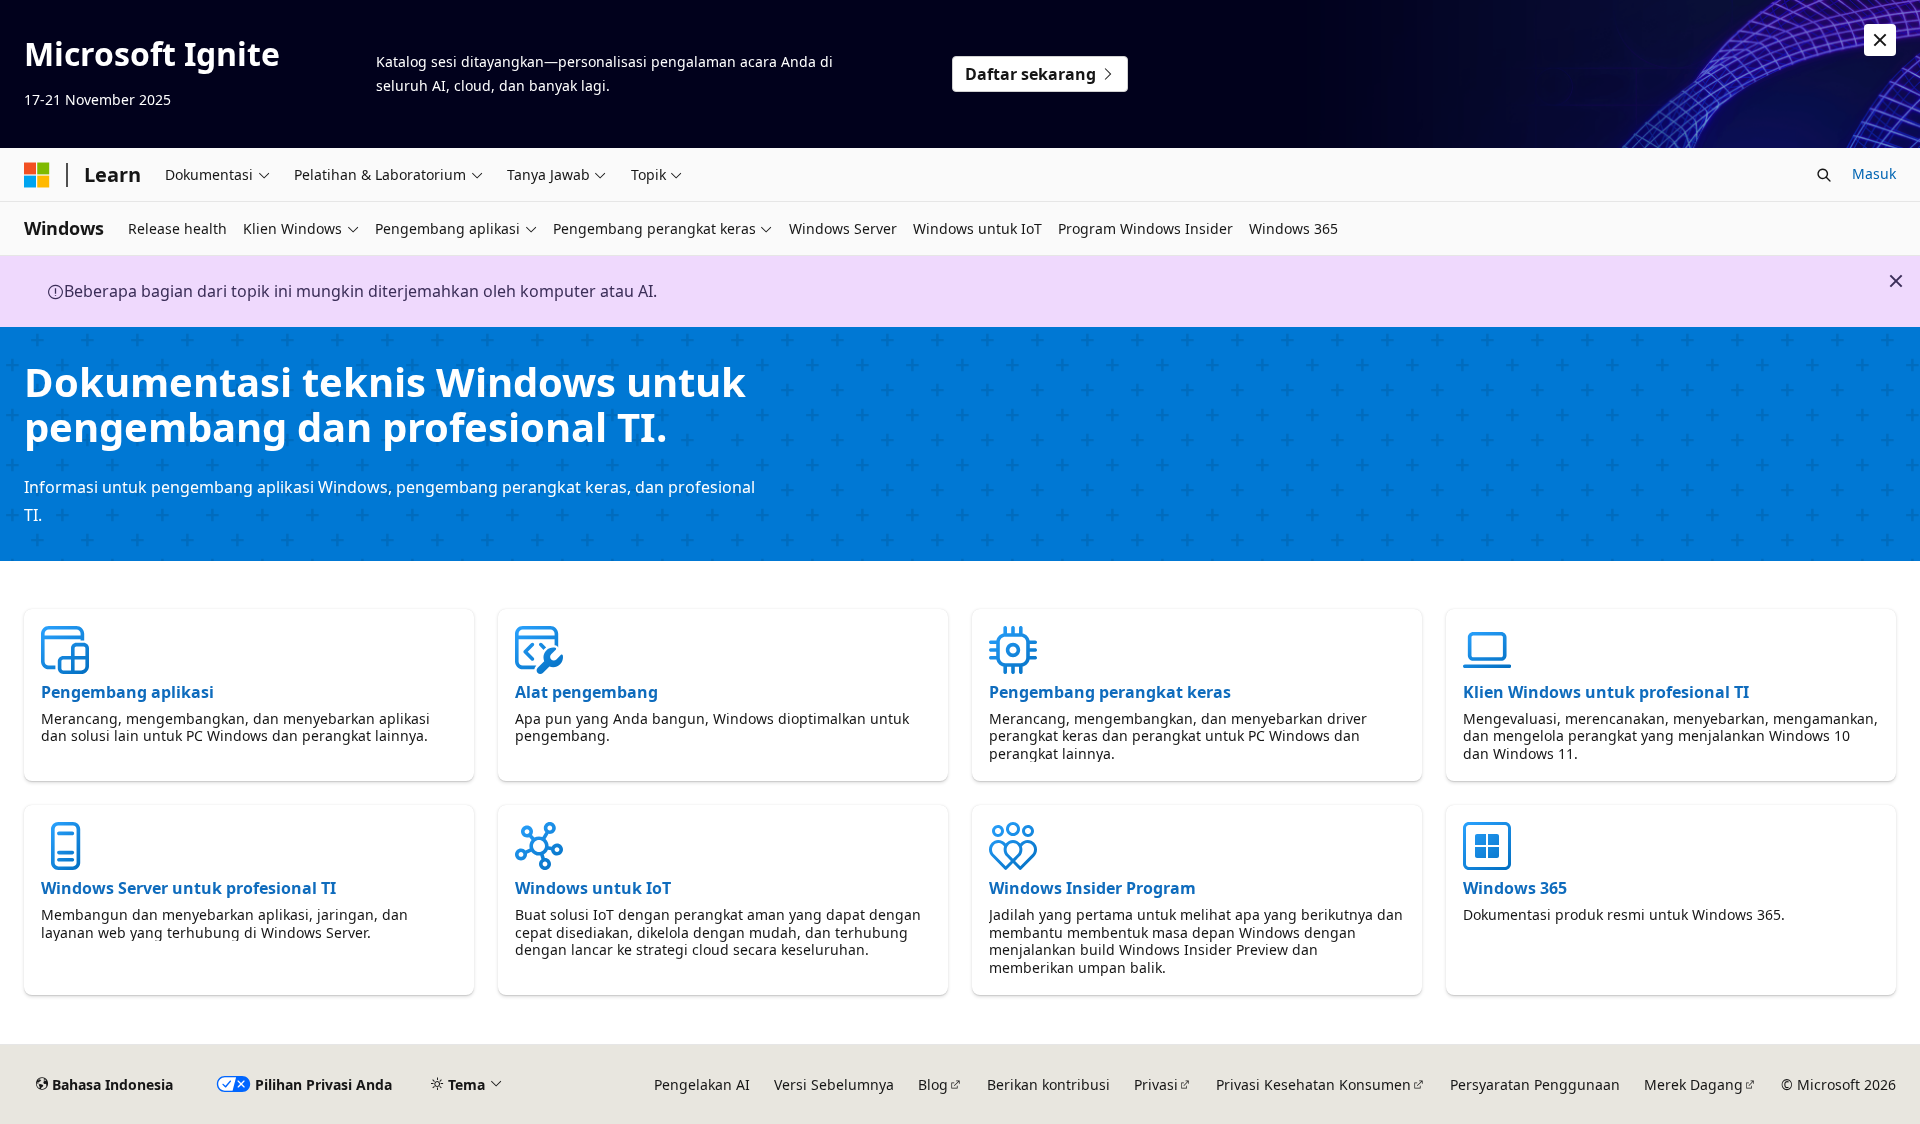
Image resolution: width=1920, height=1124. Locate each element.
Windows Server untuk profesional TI (188, 888)
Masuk (1874, 173)
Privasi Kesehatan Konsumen (1313, 1084)
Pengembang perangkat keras (1110, 692)
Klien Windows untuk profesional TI (1606, 692)
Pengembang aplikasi (127, 692)
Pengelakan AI (702, 1084)
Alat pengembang (586, 692)
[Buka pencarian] (1824, 175)
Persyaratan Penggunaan (1535, 1084)
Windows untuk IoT (593, 888)
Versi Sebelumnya (834, 1084)
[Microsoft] (37, 175)
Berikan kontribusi (1048, 1084)
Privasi (1156, 1084)
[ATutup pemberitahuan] (1880, 40)
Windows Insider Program (1092, 888)
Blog (933, 1084)
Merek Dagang (1693, 1084)
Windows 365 (1515, 888)
